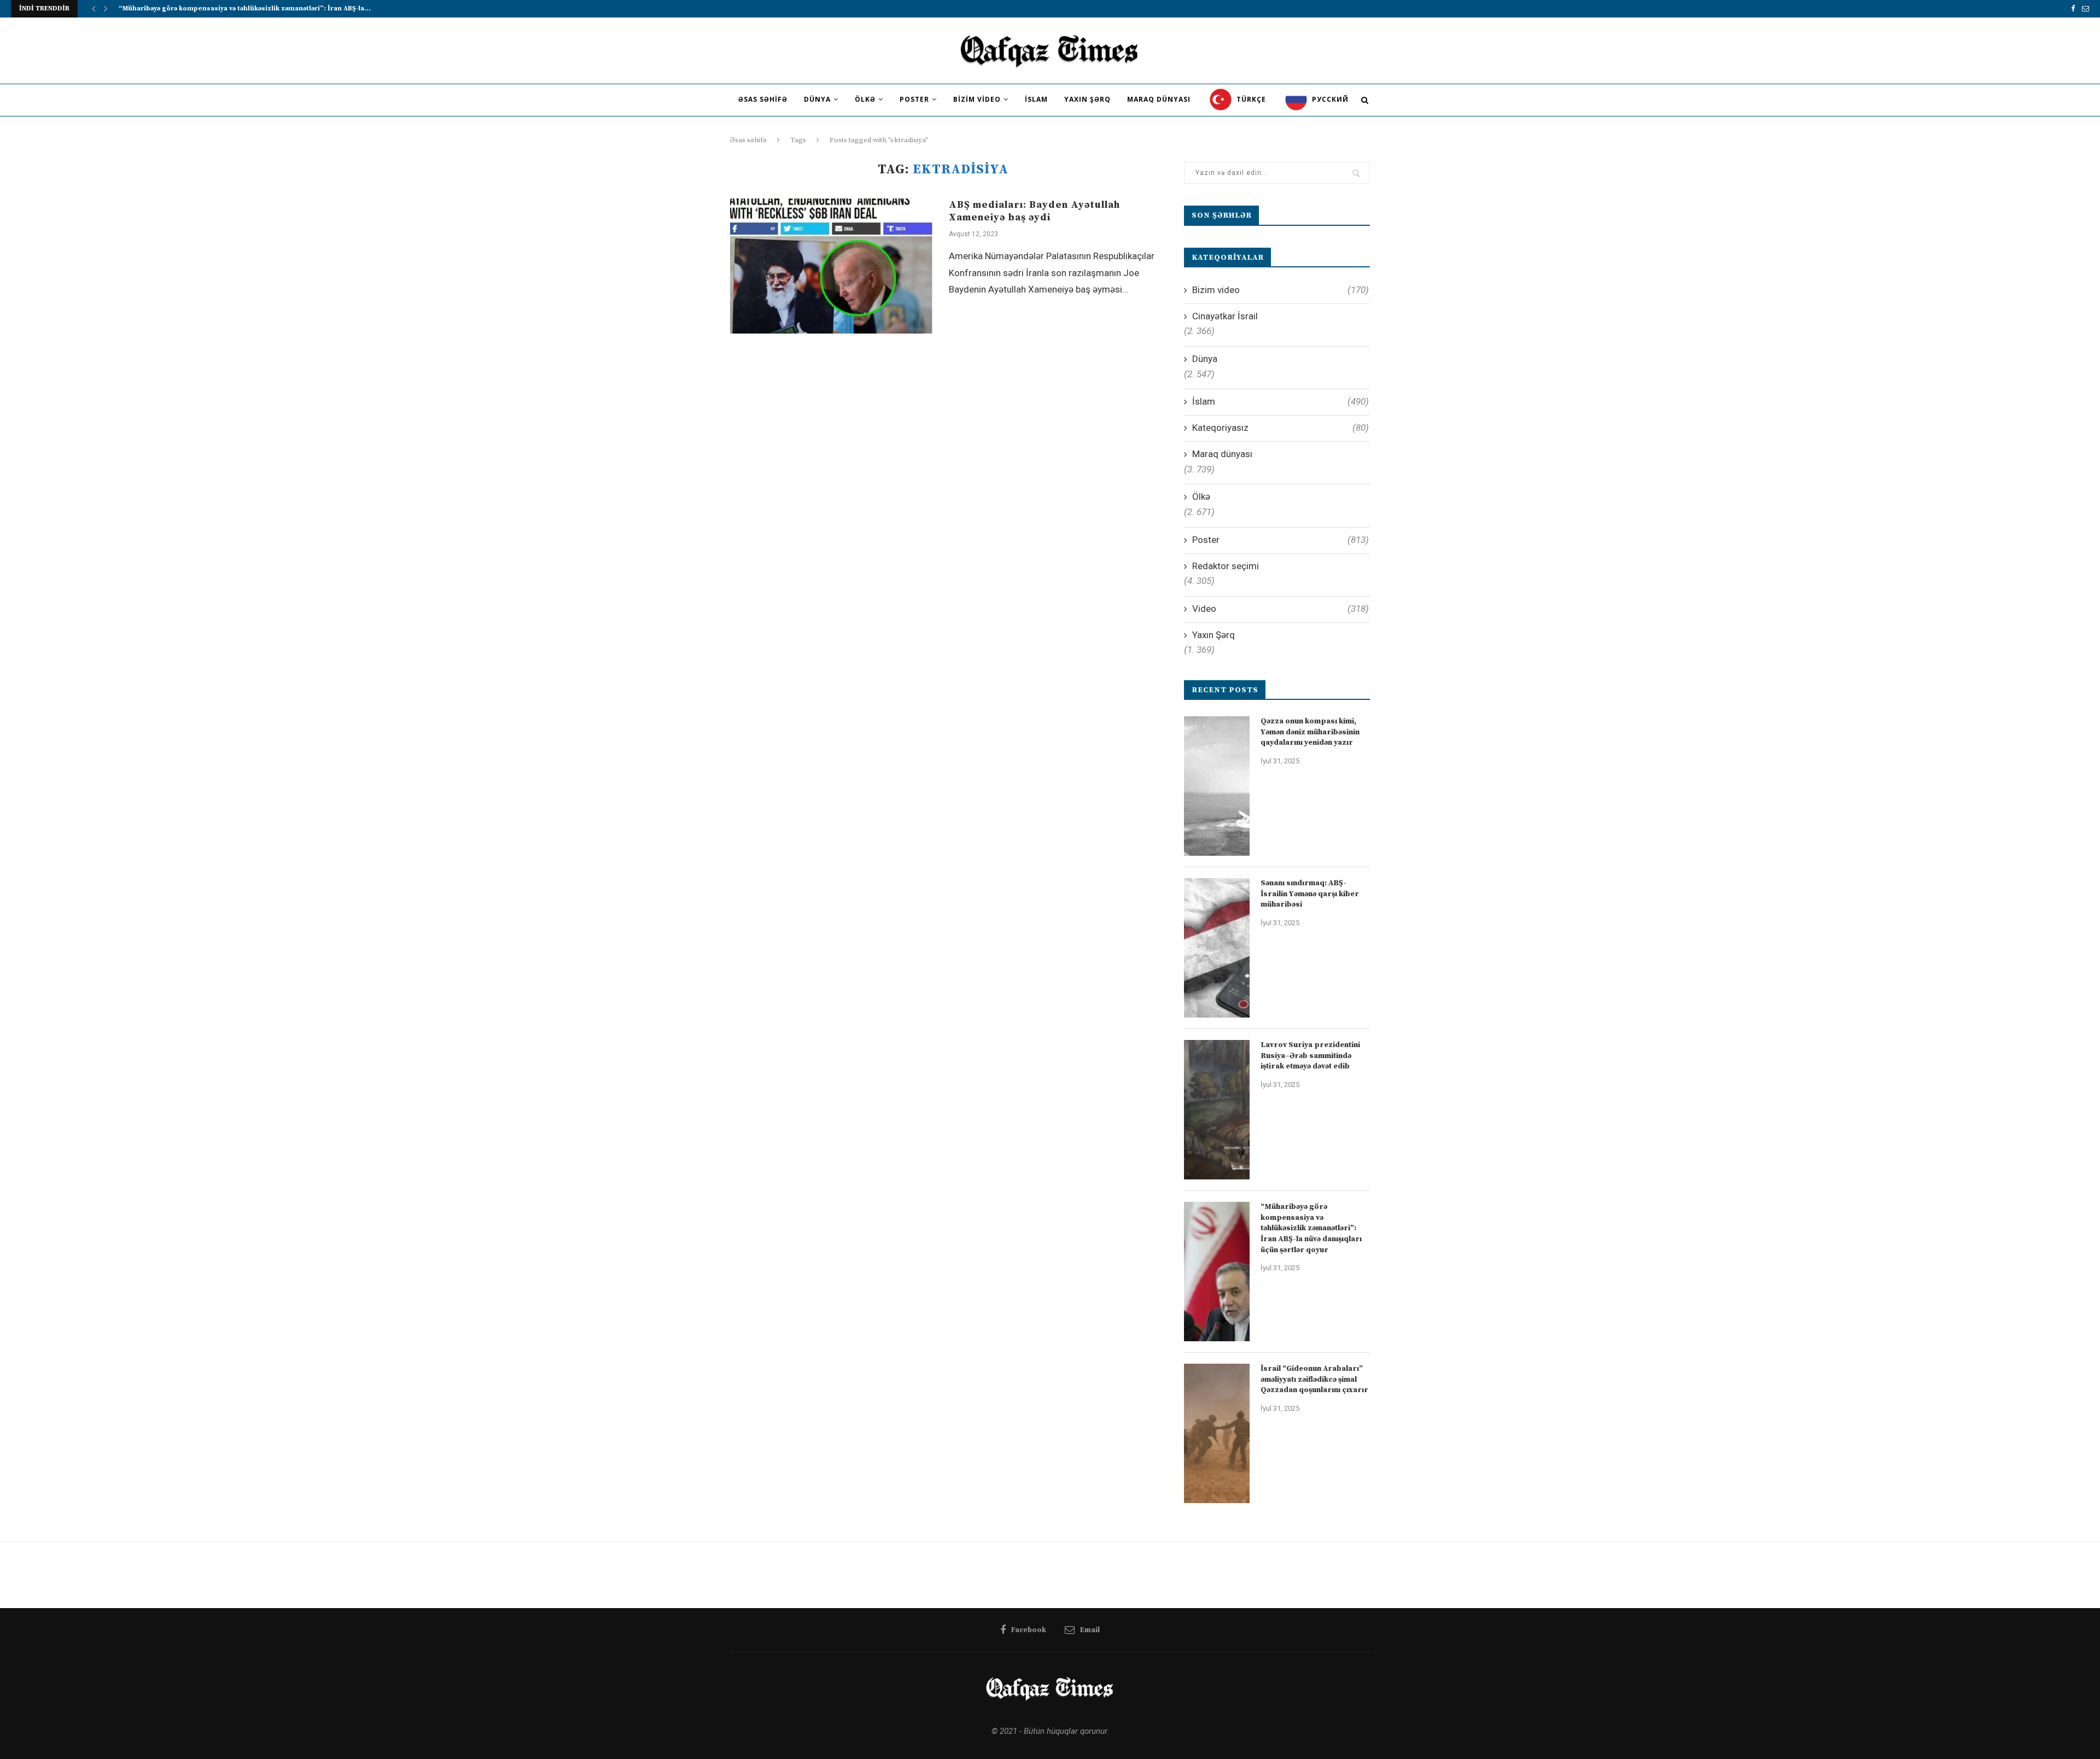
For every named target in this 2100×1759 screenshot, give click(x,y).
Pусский (1329, 99)
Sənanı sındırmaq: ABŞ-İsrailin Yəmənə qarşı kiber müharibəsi (1310, 894)
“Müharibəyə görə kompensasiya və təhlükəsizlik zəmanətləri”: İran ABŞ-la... (245, 8)
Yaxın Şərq (1087, 99)
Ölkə (865, 99)
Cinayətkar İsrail (1225, 316)
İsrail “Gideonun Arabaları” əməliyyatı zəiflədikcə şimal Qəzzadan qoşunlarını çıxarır (1314, 1379)
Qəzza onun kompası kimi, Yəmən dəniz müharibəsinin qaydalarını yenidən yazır (1310, 732)
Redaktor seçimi (1226, 566)
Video (1281, 609)
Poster (914, 99)
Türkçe (1250, 99)
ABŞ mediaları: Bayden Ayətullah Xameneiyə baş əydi (1034, 211)
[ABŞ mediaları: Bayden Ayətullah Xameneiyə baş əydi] (831, 266)
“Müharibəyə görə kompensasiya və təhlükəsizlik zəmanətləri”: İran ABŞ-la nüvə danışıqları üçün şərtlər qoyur (1311, 1228)
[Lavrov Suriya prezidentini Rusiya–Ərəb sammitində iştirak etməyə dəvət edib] (1217, 1110)
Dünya (817, 99)
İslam (1036, 99)
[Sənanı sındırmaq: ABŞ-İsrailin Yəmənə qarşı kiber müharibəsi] (1217, 948)
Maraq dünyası (1159, 99)
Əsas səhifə (763, 99)
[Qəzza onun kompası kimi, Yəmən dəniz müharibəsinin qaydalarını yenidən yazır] (1217, 786)
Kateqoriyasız (1281, 428)
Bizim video (977, 99)
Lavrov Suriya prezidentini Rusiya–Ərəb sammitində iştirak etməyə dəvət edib (1310, 1056)
